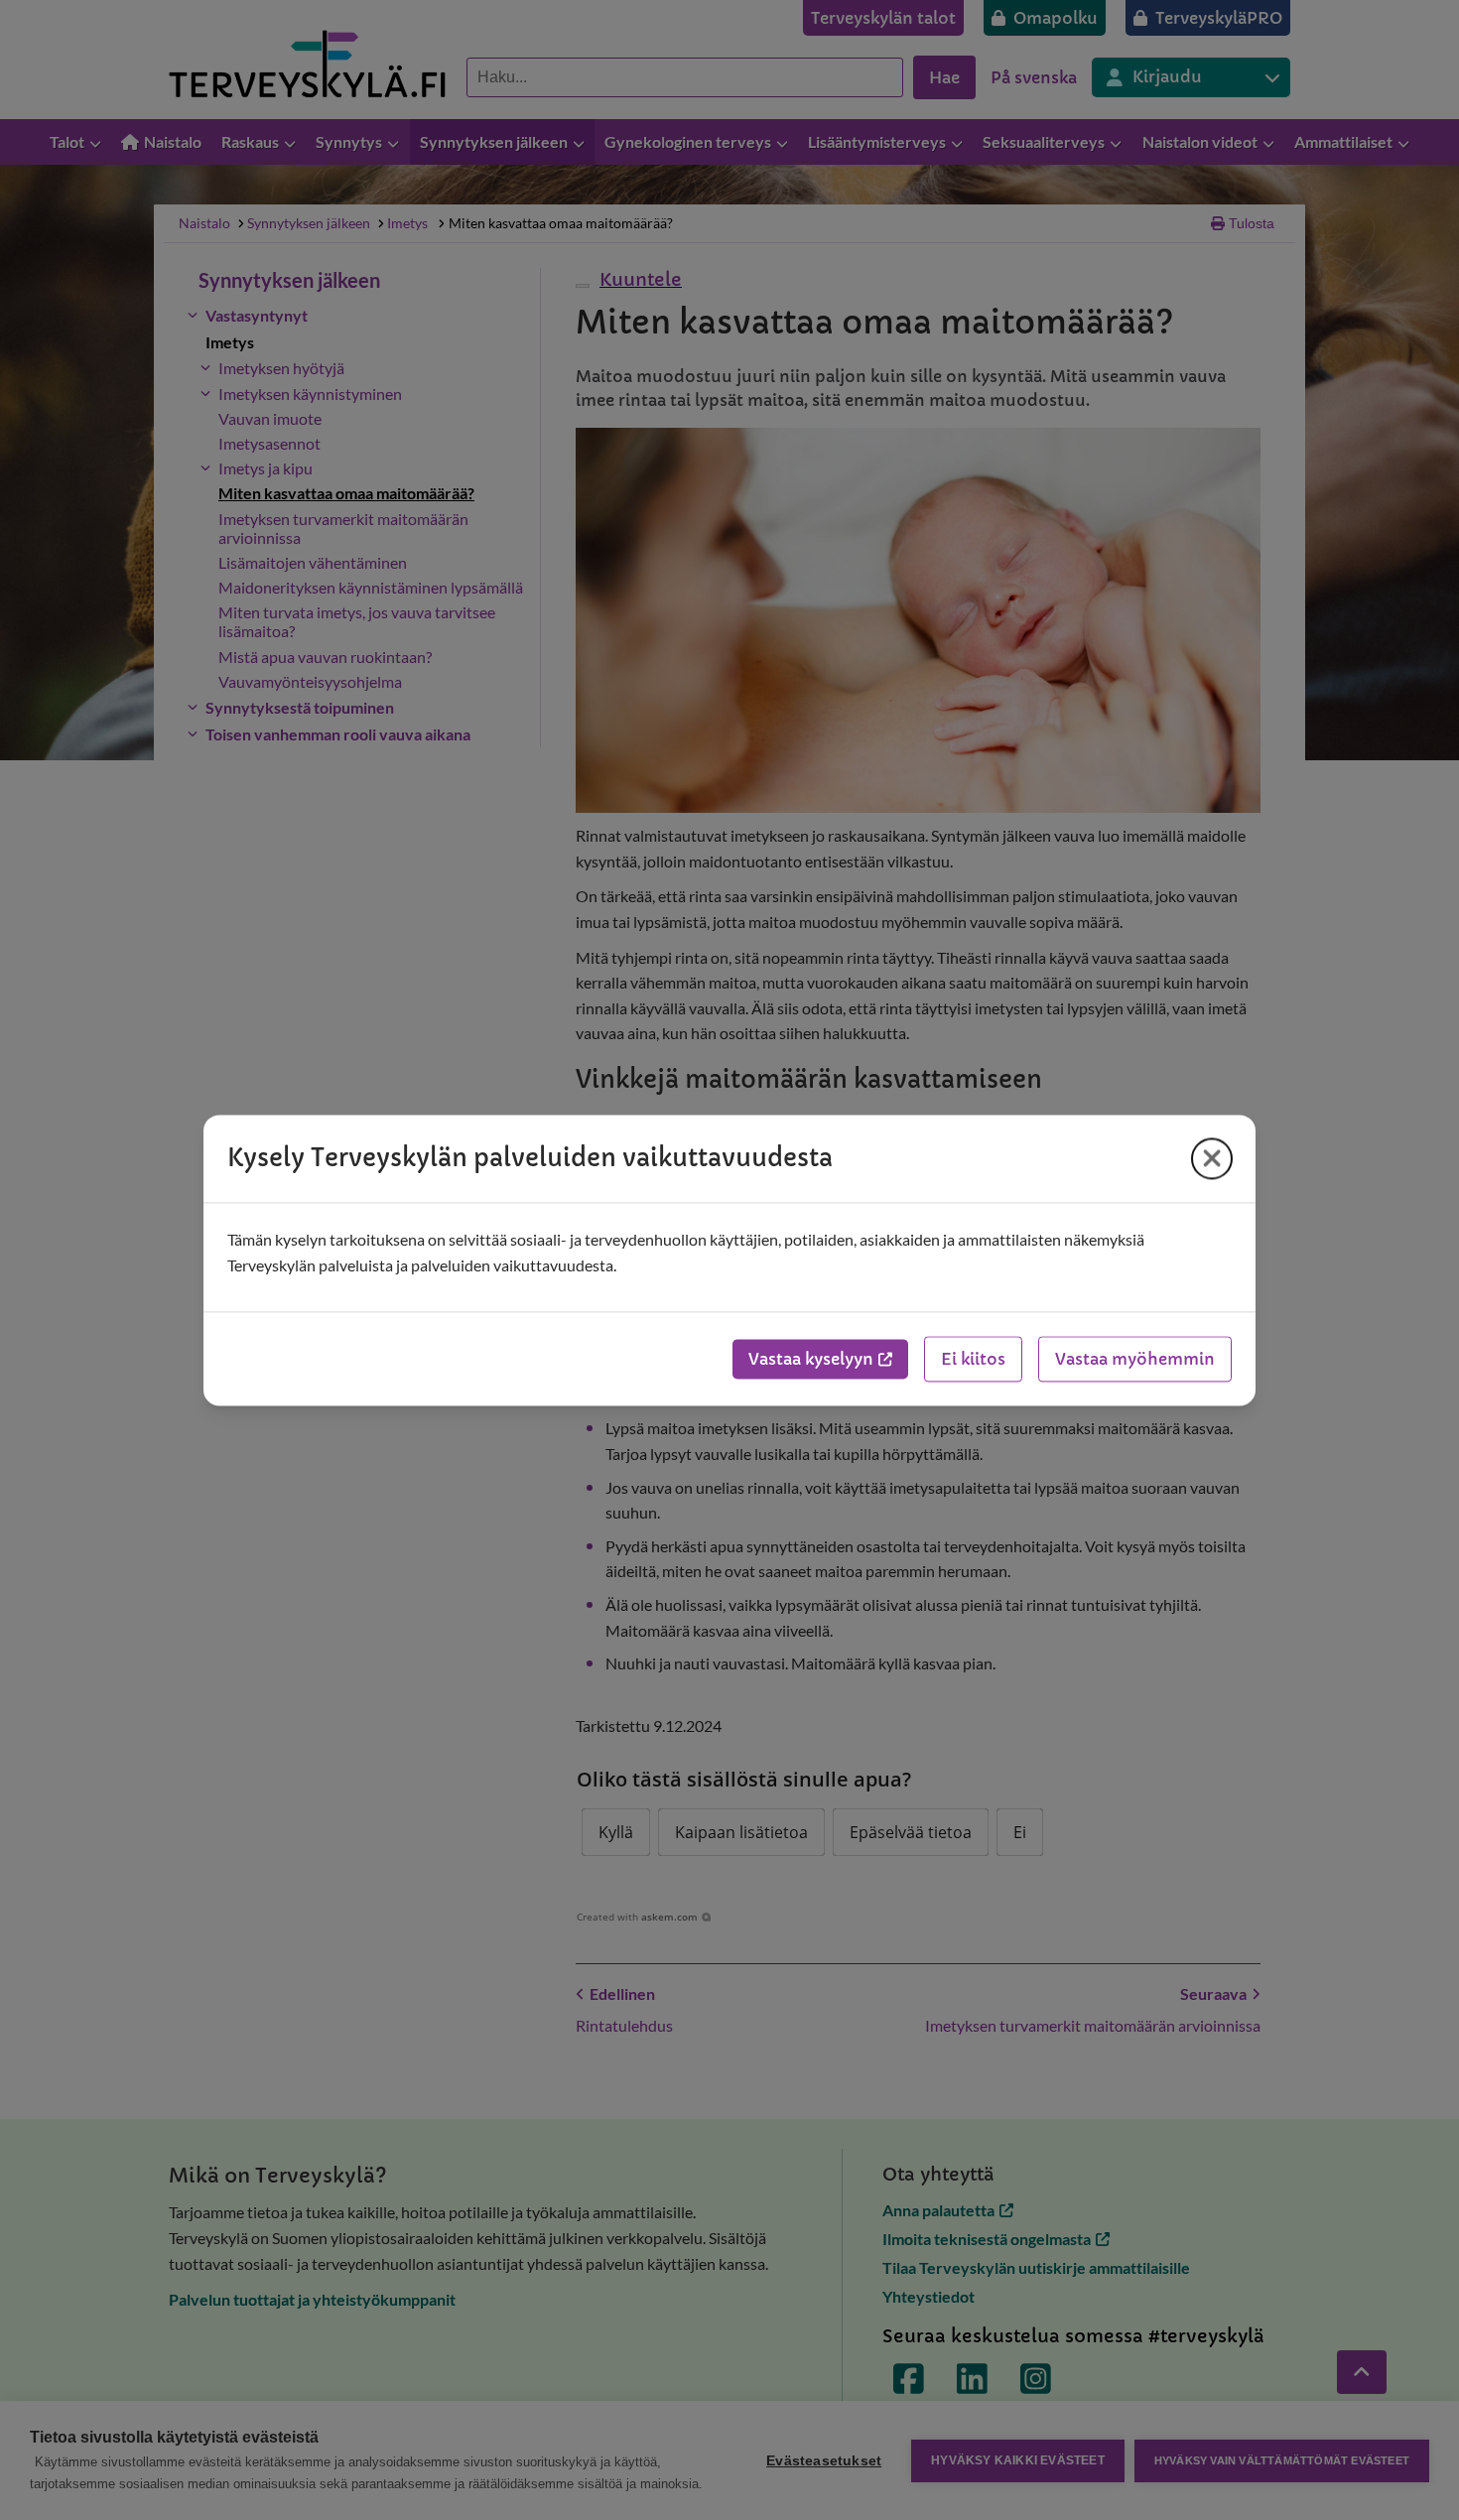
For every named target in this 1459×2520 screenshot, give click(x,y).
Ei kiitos (973, 1359)
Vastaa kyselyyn (811, 1359)
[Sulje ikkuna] (1212, 1158)
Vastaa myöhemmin (1135, 1359)
